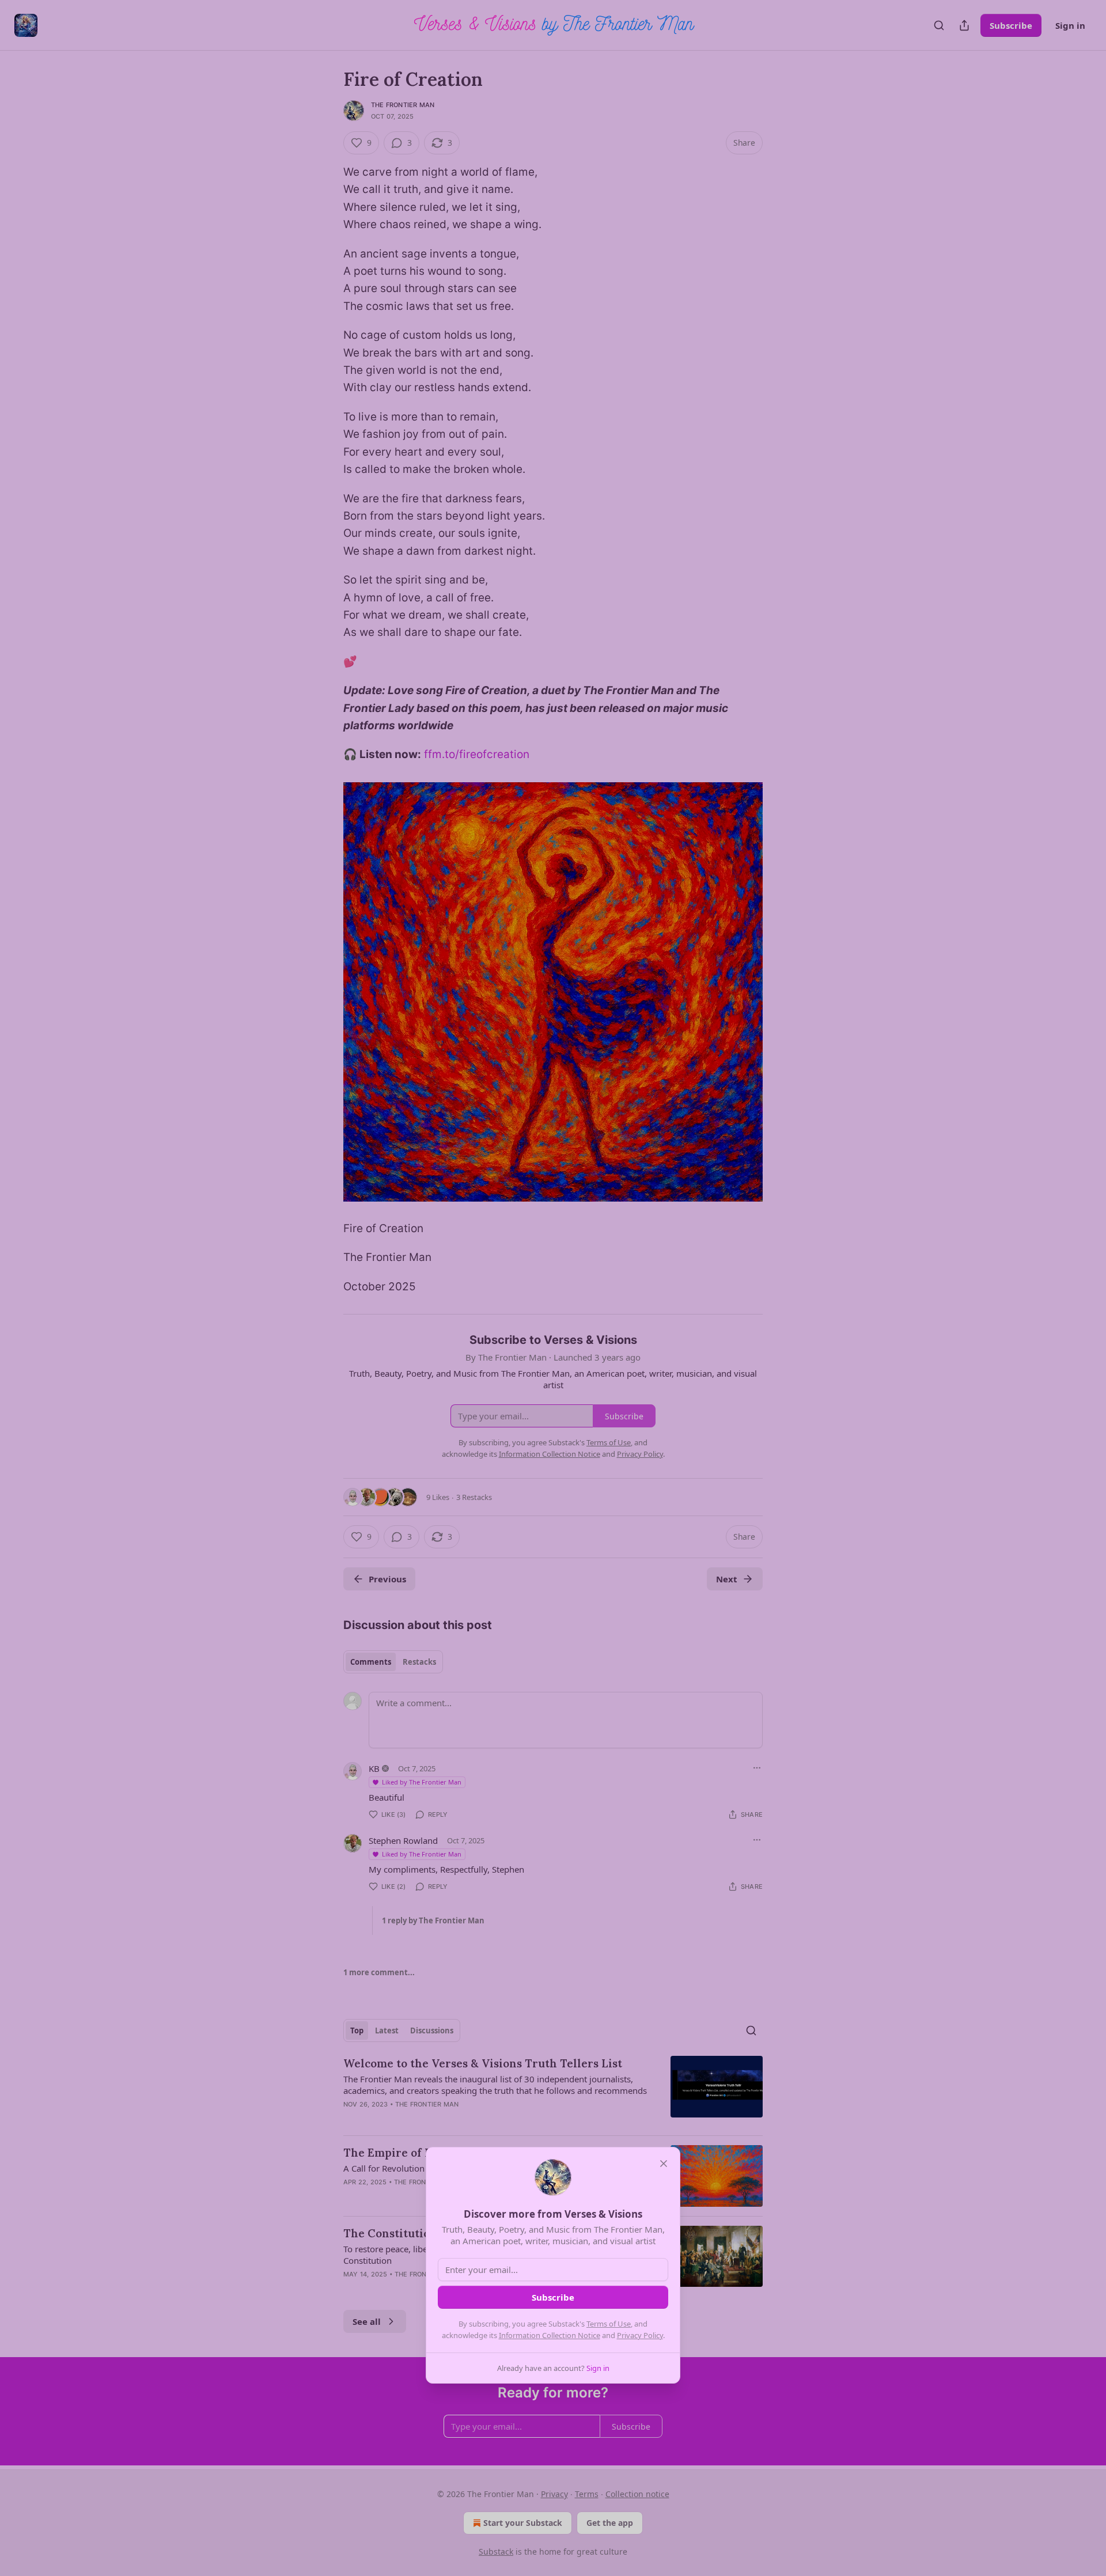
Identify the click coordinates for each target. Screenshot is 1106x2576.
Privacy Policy (640, 2335)
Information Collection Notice (550, 2335)
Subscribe (553, 2297)
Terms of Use (609, 2324)
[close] (664, 2164)
